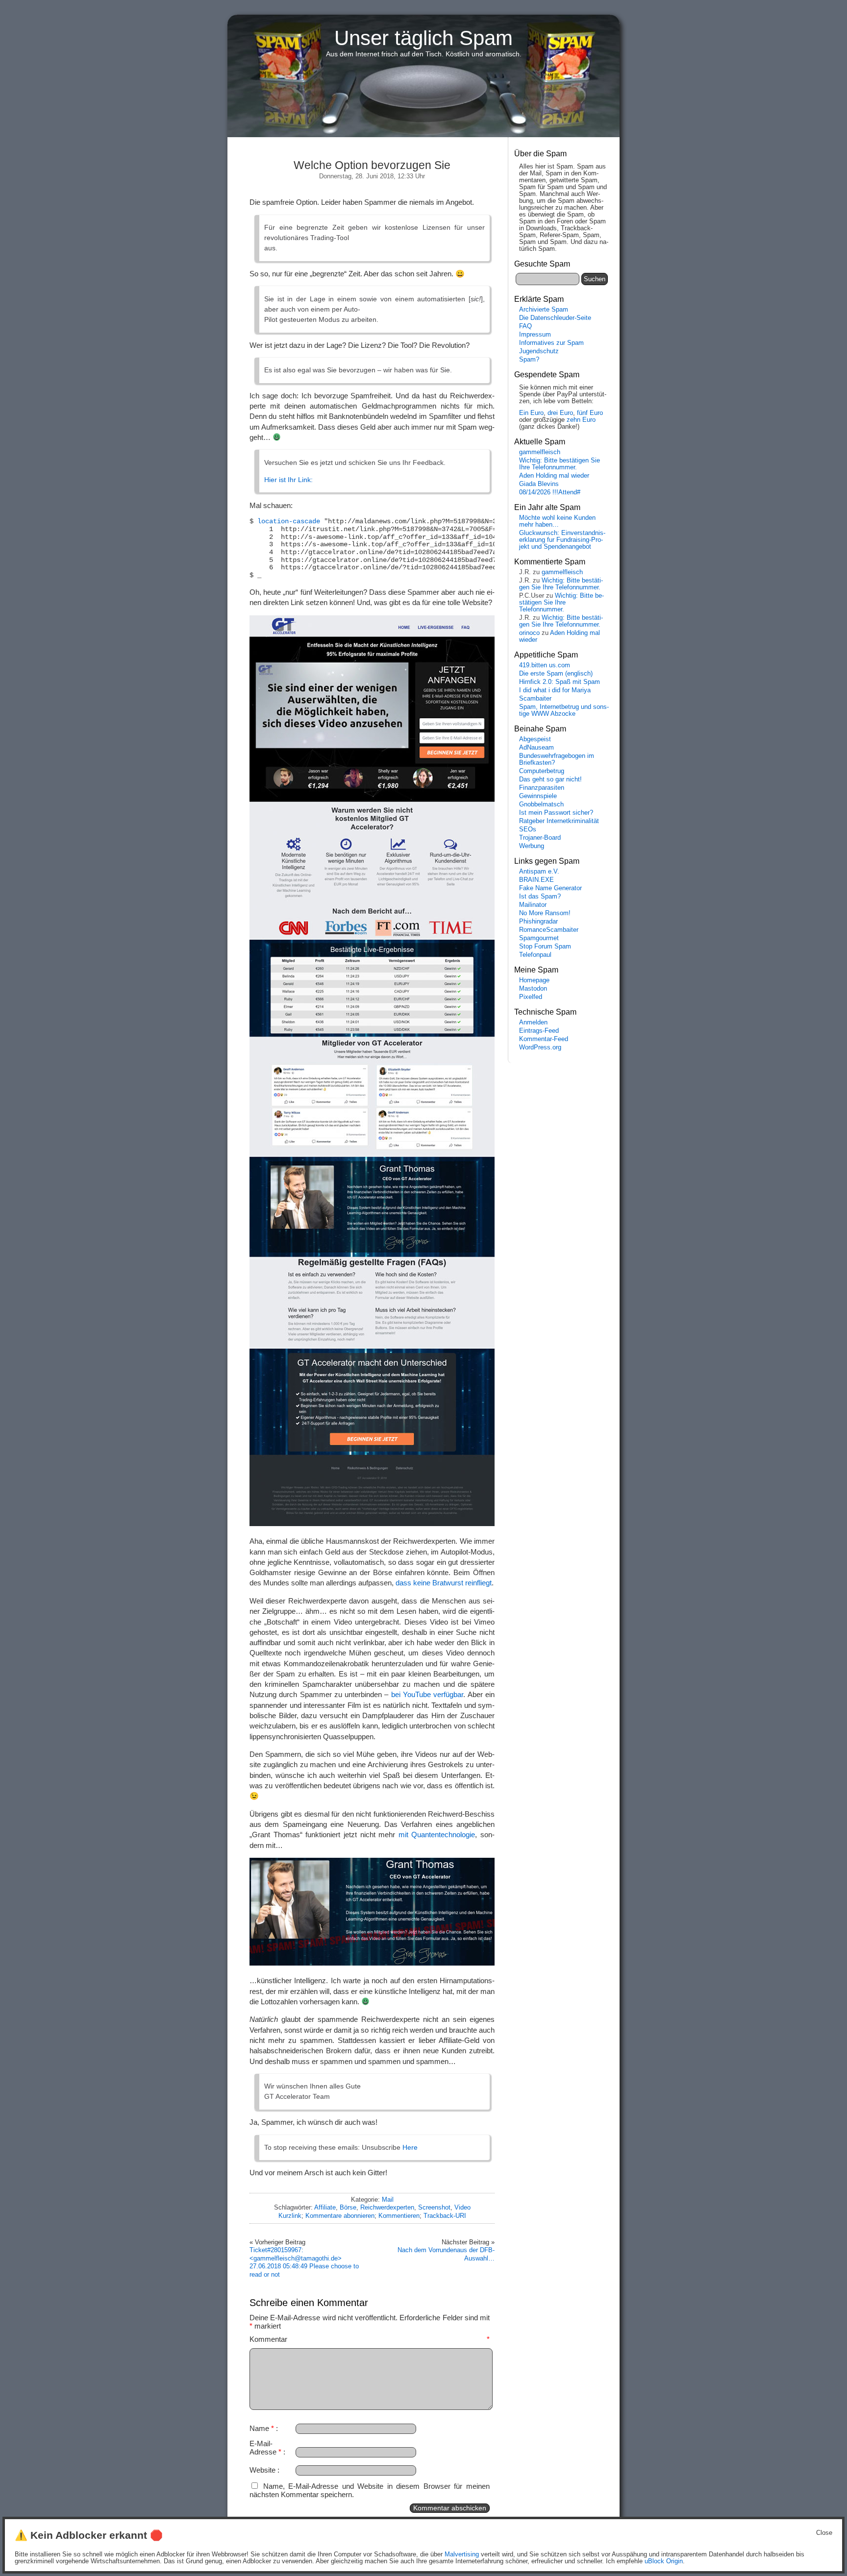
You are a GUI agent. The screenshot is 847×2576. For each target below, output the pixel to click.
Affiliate (325, 2207)
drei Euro (560, 413)
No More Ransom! (545, 913)
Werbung (532, 846)
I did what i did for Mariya (555, 690)
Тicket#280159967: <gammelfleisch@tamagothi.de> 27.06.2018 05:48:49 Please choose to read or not (304, 2262)
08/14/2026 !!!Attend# (550, 492)
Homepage (534, 980)
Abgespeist (535, 739)
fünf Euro (590, 413)
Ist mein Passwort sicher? (556, 813)
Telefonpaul (535, 955)
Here (410, 2147)
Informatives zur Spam (551, 343)
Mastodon (533, 989)
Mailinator (533, 905)
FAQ (525, 326)
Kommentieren (399, 2216)
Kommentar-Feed (544, 1039)
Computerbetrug (542, 771)
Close (824, 2533)
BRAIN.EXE (536, 880)
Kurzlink (290, 2216)
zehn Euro (581, 420)
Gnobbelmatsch (541, 804)
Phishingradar (538, 922)
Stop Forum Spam (545, 947)
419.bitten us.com (545, 665)
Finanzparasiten (542, 788)
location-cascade (289, 522)
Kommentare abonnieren (340, 2216)
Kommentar (370, 2339)
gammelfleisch (540, 452)
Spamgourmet (539, 938)
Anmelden (533, 1022)
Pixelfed (531, 997)
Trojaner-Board (540, 838)
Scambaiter (535, 699)
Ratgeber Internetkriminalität (559, 821)
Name (262, 2428)
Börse (348, 2207)
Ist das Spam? (540, 897)
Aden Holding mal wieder (554, 476)
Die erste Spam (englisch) (556, 674)
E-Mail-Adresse (265, 2448)
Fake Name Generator (550, 888)
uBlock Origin (664, 2561)
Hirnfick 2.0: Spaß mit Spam (560, 682)
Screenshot (434, 2207)
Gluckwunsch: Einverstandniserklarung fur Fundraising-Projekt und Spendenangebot (562, 540)
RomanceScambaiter (549, 930)
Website (262, 2470)
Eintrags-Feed (539, 1031)
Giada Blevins (539, 484)
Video (462, 2207)
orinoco (529, 633)
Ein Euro (531, 413)
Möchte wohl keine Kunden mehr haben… (557, 521)
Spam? (529, 360)
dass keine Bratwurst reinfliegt (444, 1583)
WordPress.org (540, 1047)
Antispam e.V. (539, 872)
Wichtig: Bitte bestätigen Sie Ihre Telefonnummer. (560, 464)
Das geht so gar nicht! (550, 779)
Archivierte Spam (544, 310)
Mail (388, 2199)
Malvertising (462, 2554)
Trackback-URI (445, 2216)
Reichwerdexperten (387, 2207)
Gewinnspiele (538, 796)
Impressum (535, 335)
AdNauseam (536, 748)
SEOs (528, 829)
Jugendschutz (539, 351)
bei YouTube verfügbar (427, 1694)
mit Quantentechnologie (437, 1835)
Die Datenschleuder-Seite (555, 318)
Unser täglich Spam (423, 38)
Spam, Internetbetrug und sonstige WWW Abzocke (564, 710)
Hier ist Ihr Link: (288, 480)
